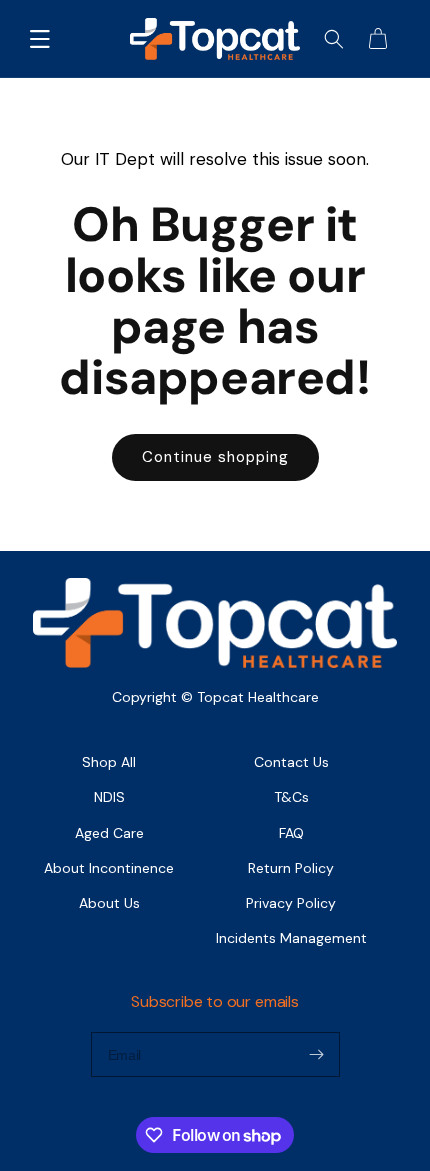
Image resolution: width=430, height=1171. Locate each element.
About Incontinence (109, 868)
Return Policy (291, 868)
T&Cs (291, 797)
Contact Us (291, 762)
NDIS (109, 797)
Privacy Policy (291, 903)
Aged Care (109, 833)
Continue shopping (215, 457)
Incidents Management (291, 938)
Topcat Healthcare (258, 697)
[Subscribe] (317, 1054)
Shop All (109, 762)
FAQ (291, 833)
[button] (40, 39)
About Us (109, 903)
